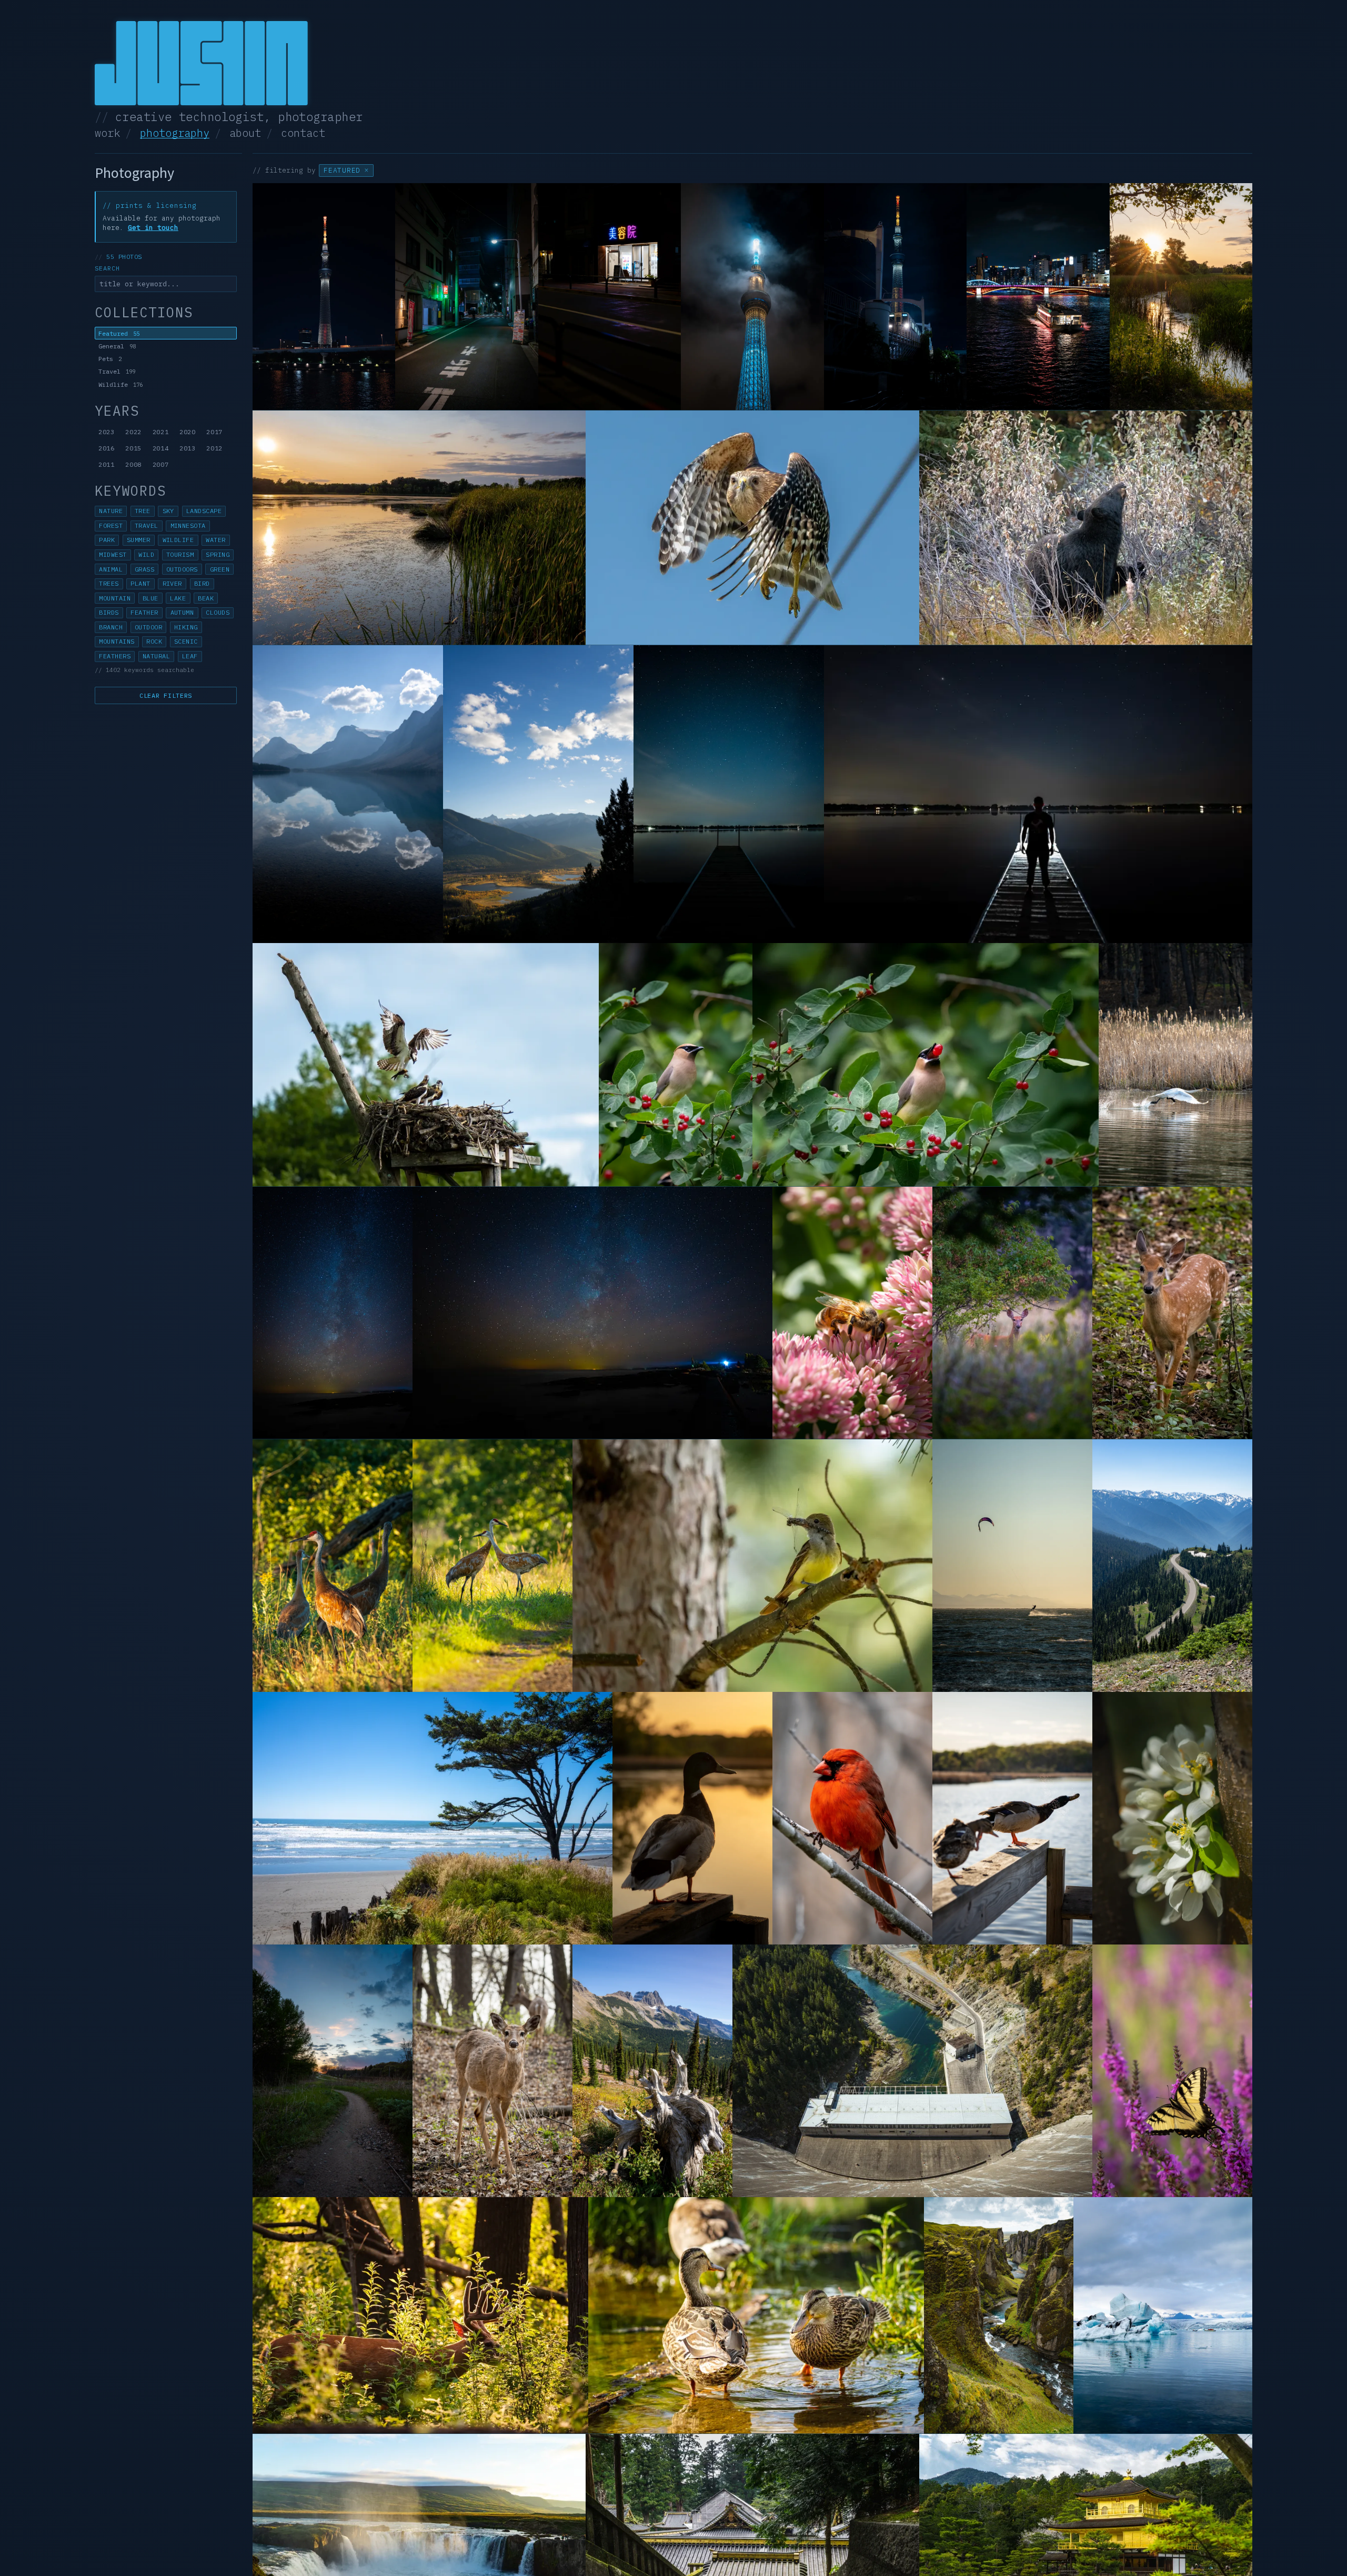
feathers (115, 656)
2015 (133, 448)
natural (156, 656)
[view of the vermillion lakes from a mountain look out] (538, 794)
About (245, 133)
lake (178, 598)
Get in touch (153, 228)
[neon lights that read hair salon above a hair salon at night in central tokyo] (610, 297)
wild (146, 555)
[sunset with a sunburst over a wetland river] (1181, 297)
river (172, 584)
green (220, 569)
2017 (214, 432)
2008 (133, 464)
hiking (186, 627)
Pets (110, 359)
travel (147, 526)
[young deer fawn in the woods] (1172, 1313)
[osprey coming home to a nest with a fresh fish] (426, 1065)
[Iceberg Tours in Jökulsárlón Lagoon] (1163, 2315)
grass (144, 569)
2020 (188, 432)
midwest (113, 555)
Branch (111, 627)
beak (206, 598)
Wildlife (120, 384)
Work (107, 133)
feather (144, 613)
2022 (133, 432)
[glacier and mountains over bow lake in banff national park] (348, 794)
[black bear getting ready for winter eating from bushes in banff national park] (1086, 528)
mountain (115, 598)
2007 (161, 464)
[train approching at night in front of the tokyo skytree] (895, 297)
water (215, 540)
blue (150, 598)
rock (154, 642)
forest (111, 526)
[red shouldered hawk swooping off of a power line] (752, 528)
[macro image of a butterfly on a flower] (1172, 2071)
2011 (107, 464)
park (107, 540)
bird (202, 584)
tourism (180, 555)
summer (139, 540)
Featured (119, 333)
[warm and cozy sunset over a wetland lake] (419, 528)
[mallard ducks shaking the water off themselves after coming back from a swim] (1012, 1818)
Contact (303, 133)
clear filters (166, 695)
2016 (107, 448)
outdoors (182, 569)
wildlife (178, 540)
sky (168, 511)
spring (218, 555)
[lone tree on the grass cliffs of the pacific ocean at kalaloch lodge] (433, 1818)
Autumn (182, 613)
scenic (186, 642)
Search (107, 268)
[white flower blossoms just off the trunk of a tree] (1172, 1818)
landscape (204, 511)
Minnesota (188, 526)
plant (140, 584)
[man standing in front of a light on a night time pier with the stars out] (1038, 794)
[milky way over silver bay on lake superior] (333, 1313)
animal (111, 569)
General (117, 346)
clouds (218, 613)
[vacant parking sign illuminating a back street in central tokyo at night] (466, 297)
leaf (190, 656)
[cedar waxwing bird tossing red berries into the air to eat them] (926, 1065)
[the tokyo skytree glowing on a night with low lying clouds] (752, 297)
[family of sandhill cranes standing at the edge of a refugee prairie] (333, 1566)
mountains (117, 642)
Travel (117, 371)
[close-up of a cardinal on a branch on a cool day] (852, 1818)
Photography (175, 133)
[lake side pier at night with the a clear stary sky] (729, 794)
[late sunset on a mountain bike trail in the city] (333, 2071)
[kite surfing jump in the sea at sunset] (1012, 1566)
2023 (107, 432)
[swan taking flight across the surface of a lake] (1175, 1065)
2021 (161, 432)
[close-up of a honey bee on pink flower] (852, 1313)
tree (143, 511)
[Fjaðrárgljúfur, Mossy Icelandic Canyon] (999, 2315)
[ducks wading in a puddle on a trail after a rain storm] (756, 2315)
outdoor (148, 627)
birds (109, 613)
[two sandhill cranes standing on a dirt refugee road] (492, 1566)
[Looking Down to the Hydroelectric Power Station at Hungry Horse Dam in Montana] (912, 2071)
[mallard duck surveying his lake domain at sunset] (692, 1818)
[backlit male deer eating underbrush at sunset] (420, 2315)
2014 (161, 448)
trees (109, 584)
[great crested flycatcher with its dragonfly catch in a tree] (752, 1566)
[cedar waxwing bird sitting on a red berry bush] (676, 1065)
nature (111, 511)
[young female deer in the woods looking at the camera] (492, 2071)
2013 (188, 448)
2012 (214, 448)
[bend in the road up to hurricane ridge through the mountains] (1172, 1566)
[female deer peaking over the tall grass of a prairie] (1012, 1313)
